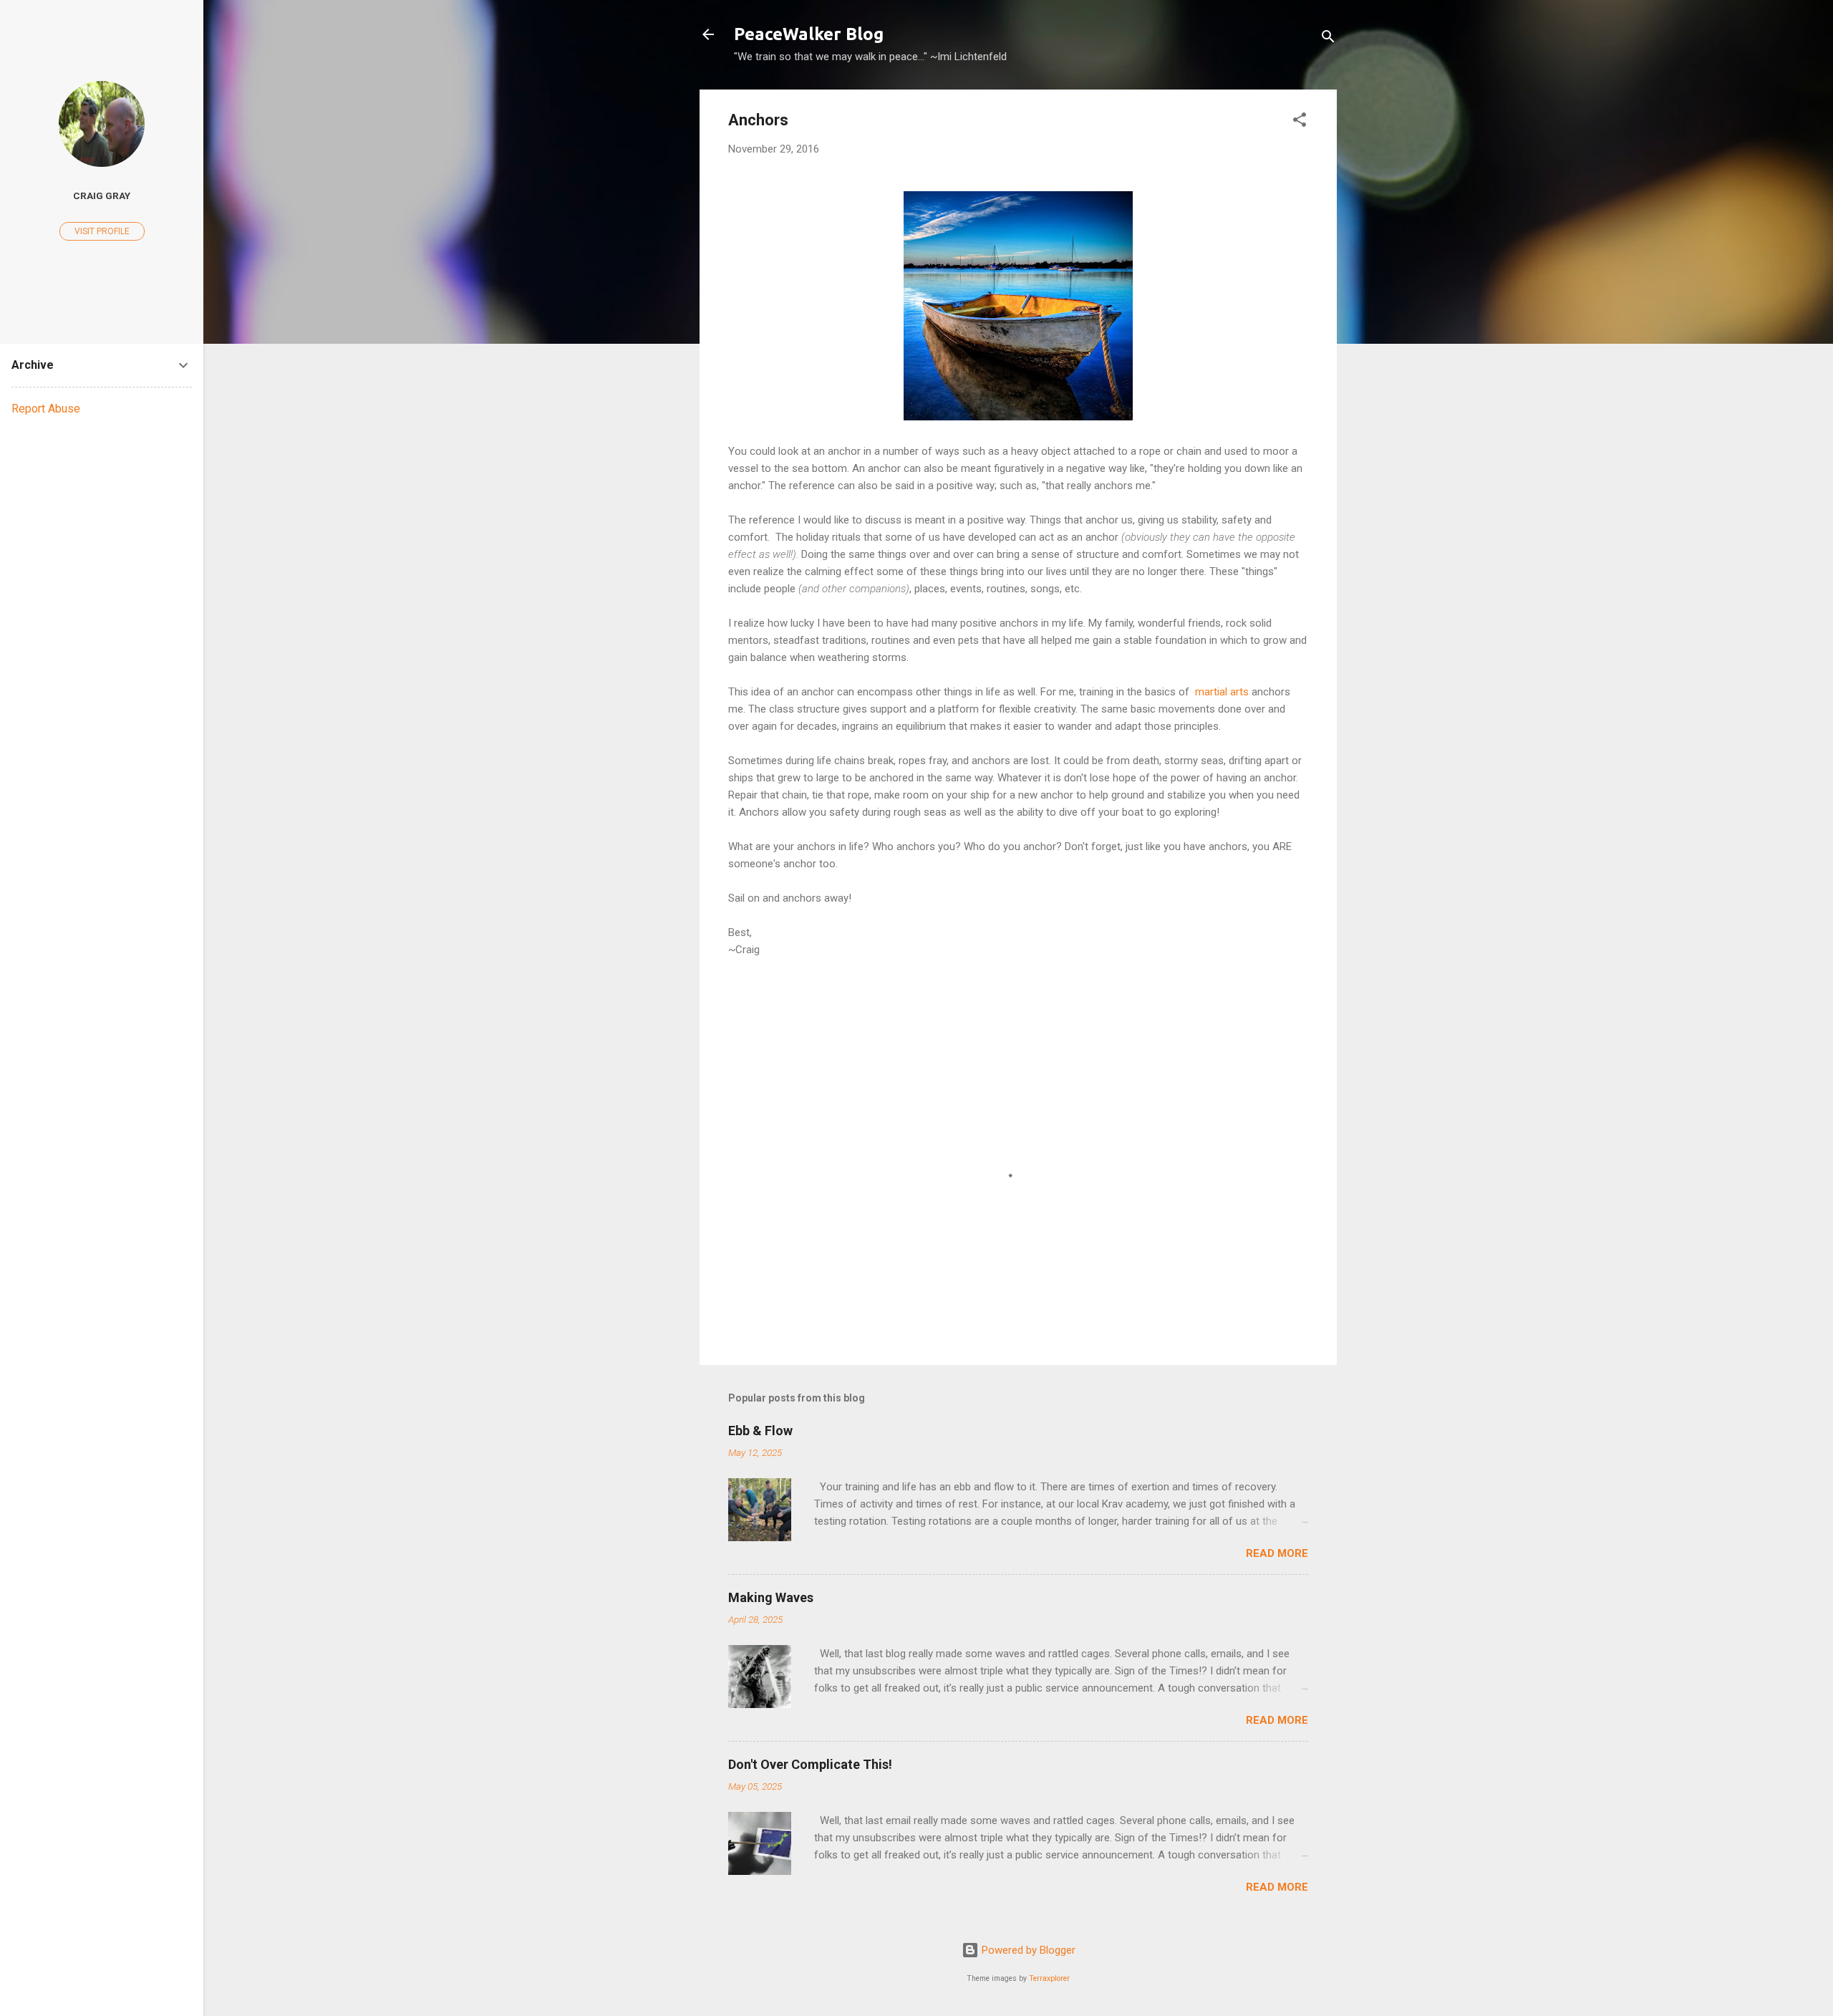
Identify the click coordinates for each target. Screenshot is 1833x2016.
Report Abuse (46, 409)
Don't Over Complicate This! (810, 1764)
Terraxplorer (1049, 1978)
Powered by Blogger (1027, 1950)
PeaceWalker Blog (809, 34)
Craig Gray (102, 196)
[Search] (1328, 39)
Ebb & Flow (760, 1431)
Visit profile (102, 231)
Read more (1277, 1553)
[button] (1300, 122)
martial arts (1222, 692)
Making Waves (771, 1597)
